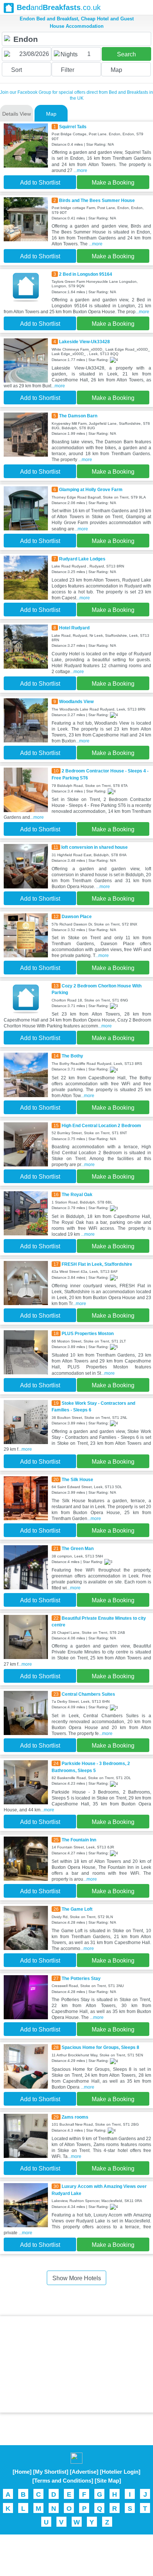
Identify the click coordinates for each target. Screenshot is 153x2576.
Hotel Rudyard (74, 628)
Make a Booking (113, 183)
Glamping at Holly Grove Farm (91, 490)
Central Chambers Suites (88, 1694)
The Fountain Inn (79, 1840)
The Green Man (78, 1549)
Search (126, 54)
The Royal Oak (77, 1195)
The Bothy (72, 1056)
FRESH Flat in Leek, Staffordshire (97, 1264)
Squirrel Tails (73, 127)
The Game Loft (77, 1909)
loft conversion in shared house (95, 847)
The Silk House (77, 1480)
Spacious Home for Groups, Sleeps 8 (100, 2047)
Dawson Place (77, 917)
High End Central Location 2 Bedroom (101, 1126)
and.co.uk (59, 7)
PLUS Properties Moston (88, 1334)
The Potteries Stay (81, 1979)
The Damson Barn (78, 416)
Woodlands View (76, 702)
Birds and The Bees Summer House (97, 201)
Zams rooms (75, 2117)
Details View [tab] (17, 114)
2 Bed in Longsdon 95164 (86, 274)
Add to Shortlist (40, 183)
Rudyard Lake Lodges (82, 559)
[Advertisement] (76, 2364)
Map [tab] (51, 114)
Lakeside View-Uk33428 (84, 342)
